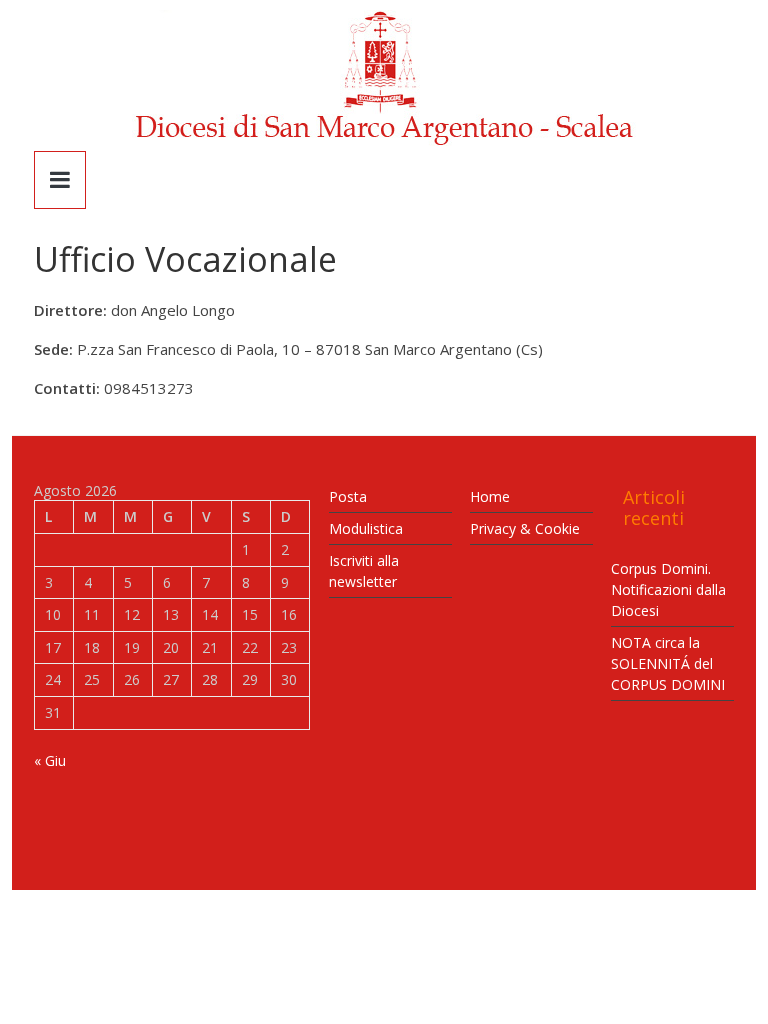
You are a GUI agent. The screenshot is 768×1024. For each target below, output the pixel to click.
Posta (348, 496)
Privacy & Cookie (525, 528)
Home (490, 496)
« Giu (50, 760)
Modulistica (366, 528)
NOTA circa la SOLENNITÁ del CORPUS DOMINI (668, 663)
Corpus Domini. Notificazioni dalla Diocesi (668, 589)
